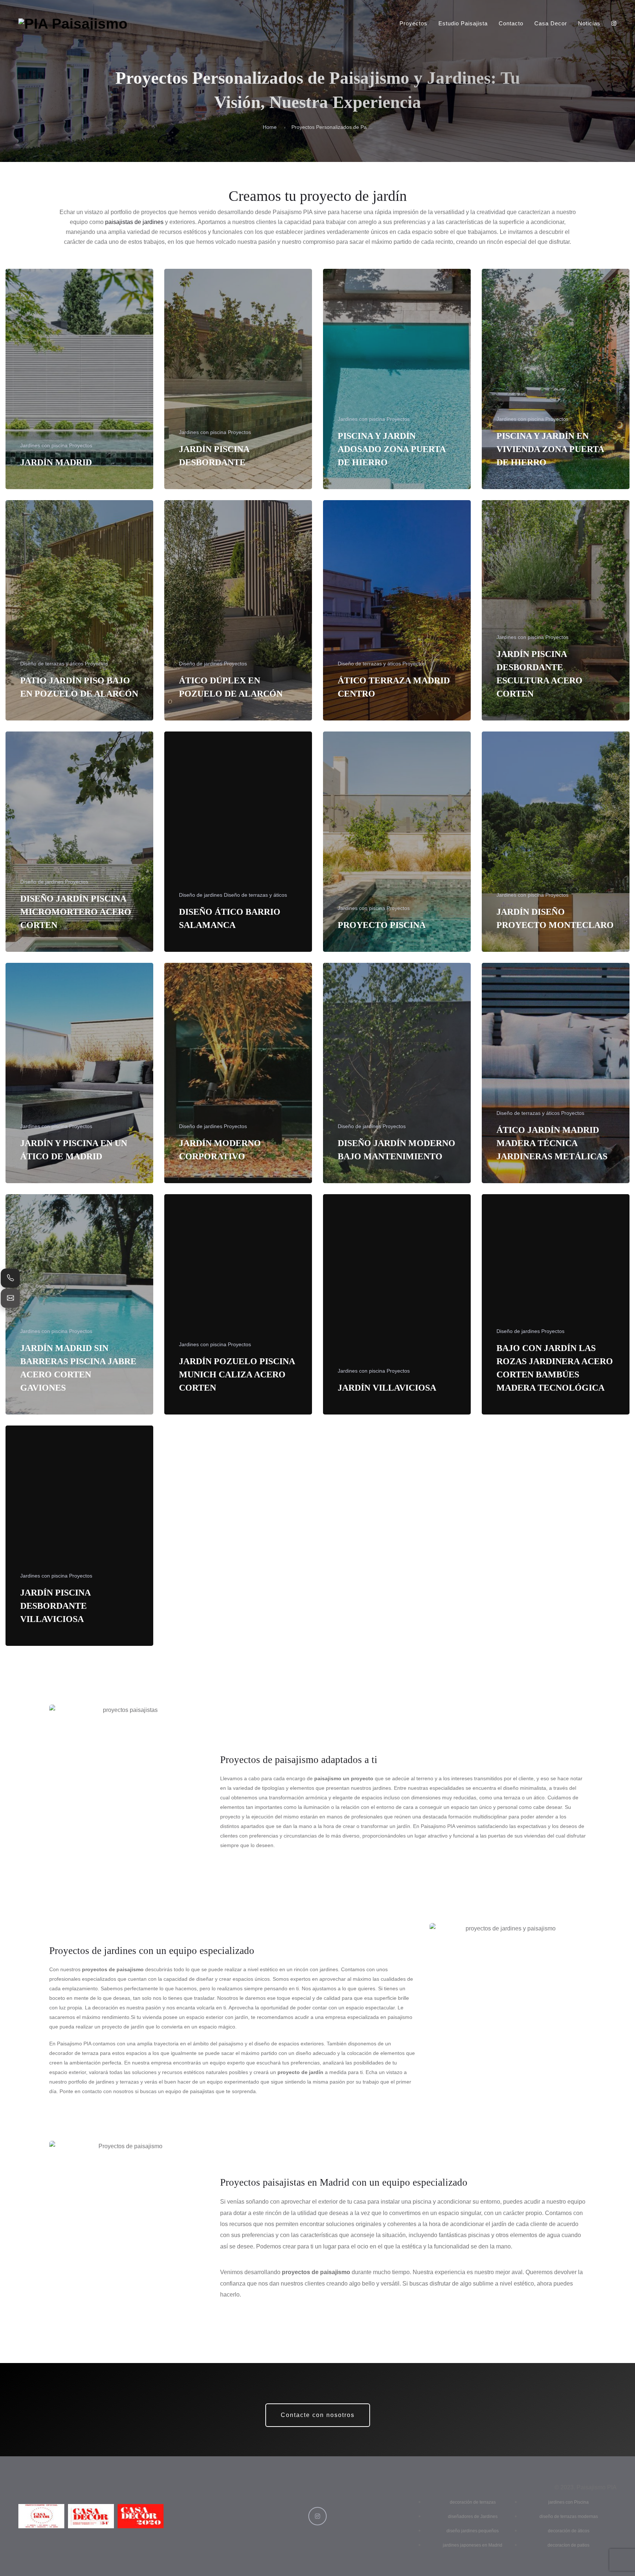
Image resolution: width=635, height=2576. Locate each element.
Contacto (511, 23)
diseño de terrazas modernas (569, 2517)
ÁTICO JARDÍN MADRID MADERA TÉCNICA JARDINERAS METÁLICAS (552, 1143)
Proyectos (413, 23)
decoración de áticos (569, 2531)
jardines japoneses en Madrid (473, 2545)
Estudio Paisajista (463, 23)
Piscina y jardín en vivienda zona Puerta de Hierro (550, 449)
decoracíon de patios (568, 2545)
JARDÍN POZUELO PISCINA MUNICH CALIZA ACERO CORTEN (237, 1374)
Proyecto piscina (382, 925)
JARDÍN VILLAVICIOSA (387, 1388)
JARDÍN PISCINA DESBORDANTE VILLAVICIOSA (55, 1606)
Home (270, 127)
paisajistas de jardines (134, 222)
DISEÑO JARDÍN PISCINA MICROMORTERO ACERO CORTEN (76, 912)
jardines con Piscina (568, 2502)
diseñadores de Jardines (473, 2517)
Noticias (589, 23)
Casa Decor (551, 23)
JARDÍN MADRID (56, 462)
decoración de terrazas (473, 2502)
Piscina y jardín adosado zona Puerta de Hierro (392, 449)
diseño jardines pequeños (473, 2531)
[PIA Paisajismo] (73, 24)
